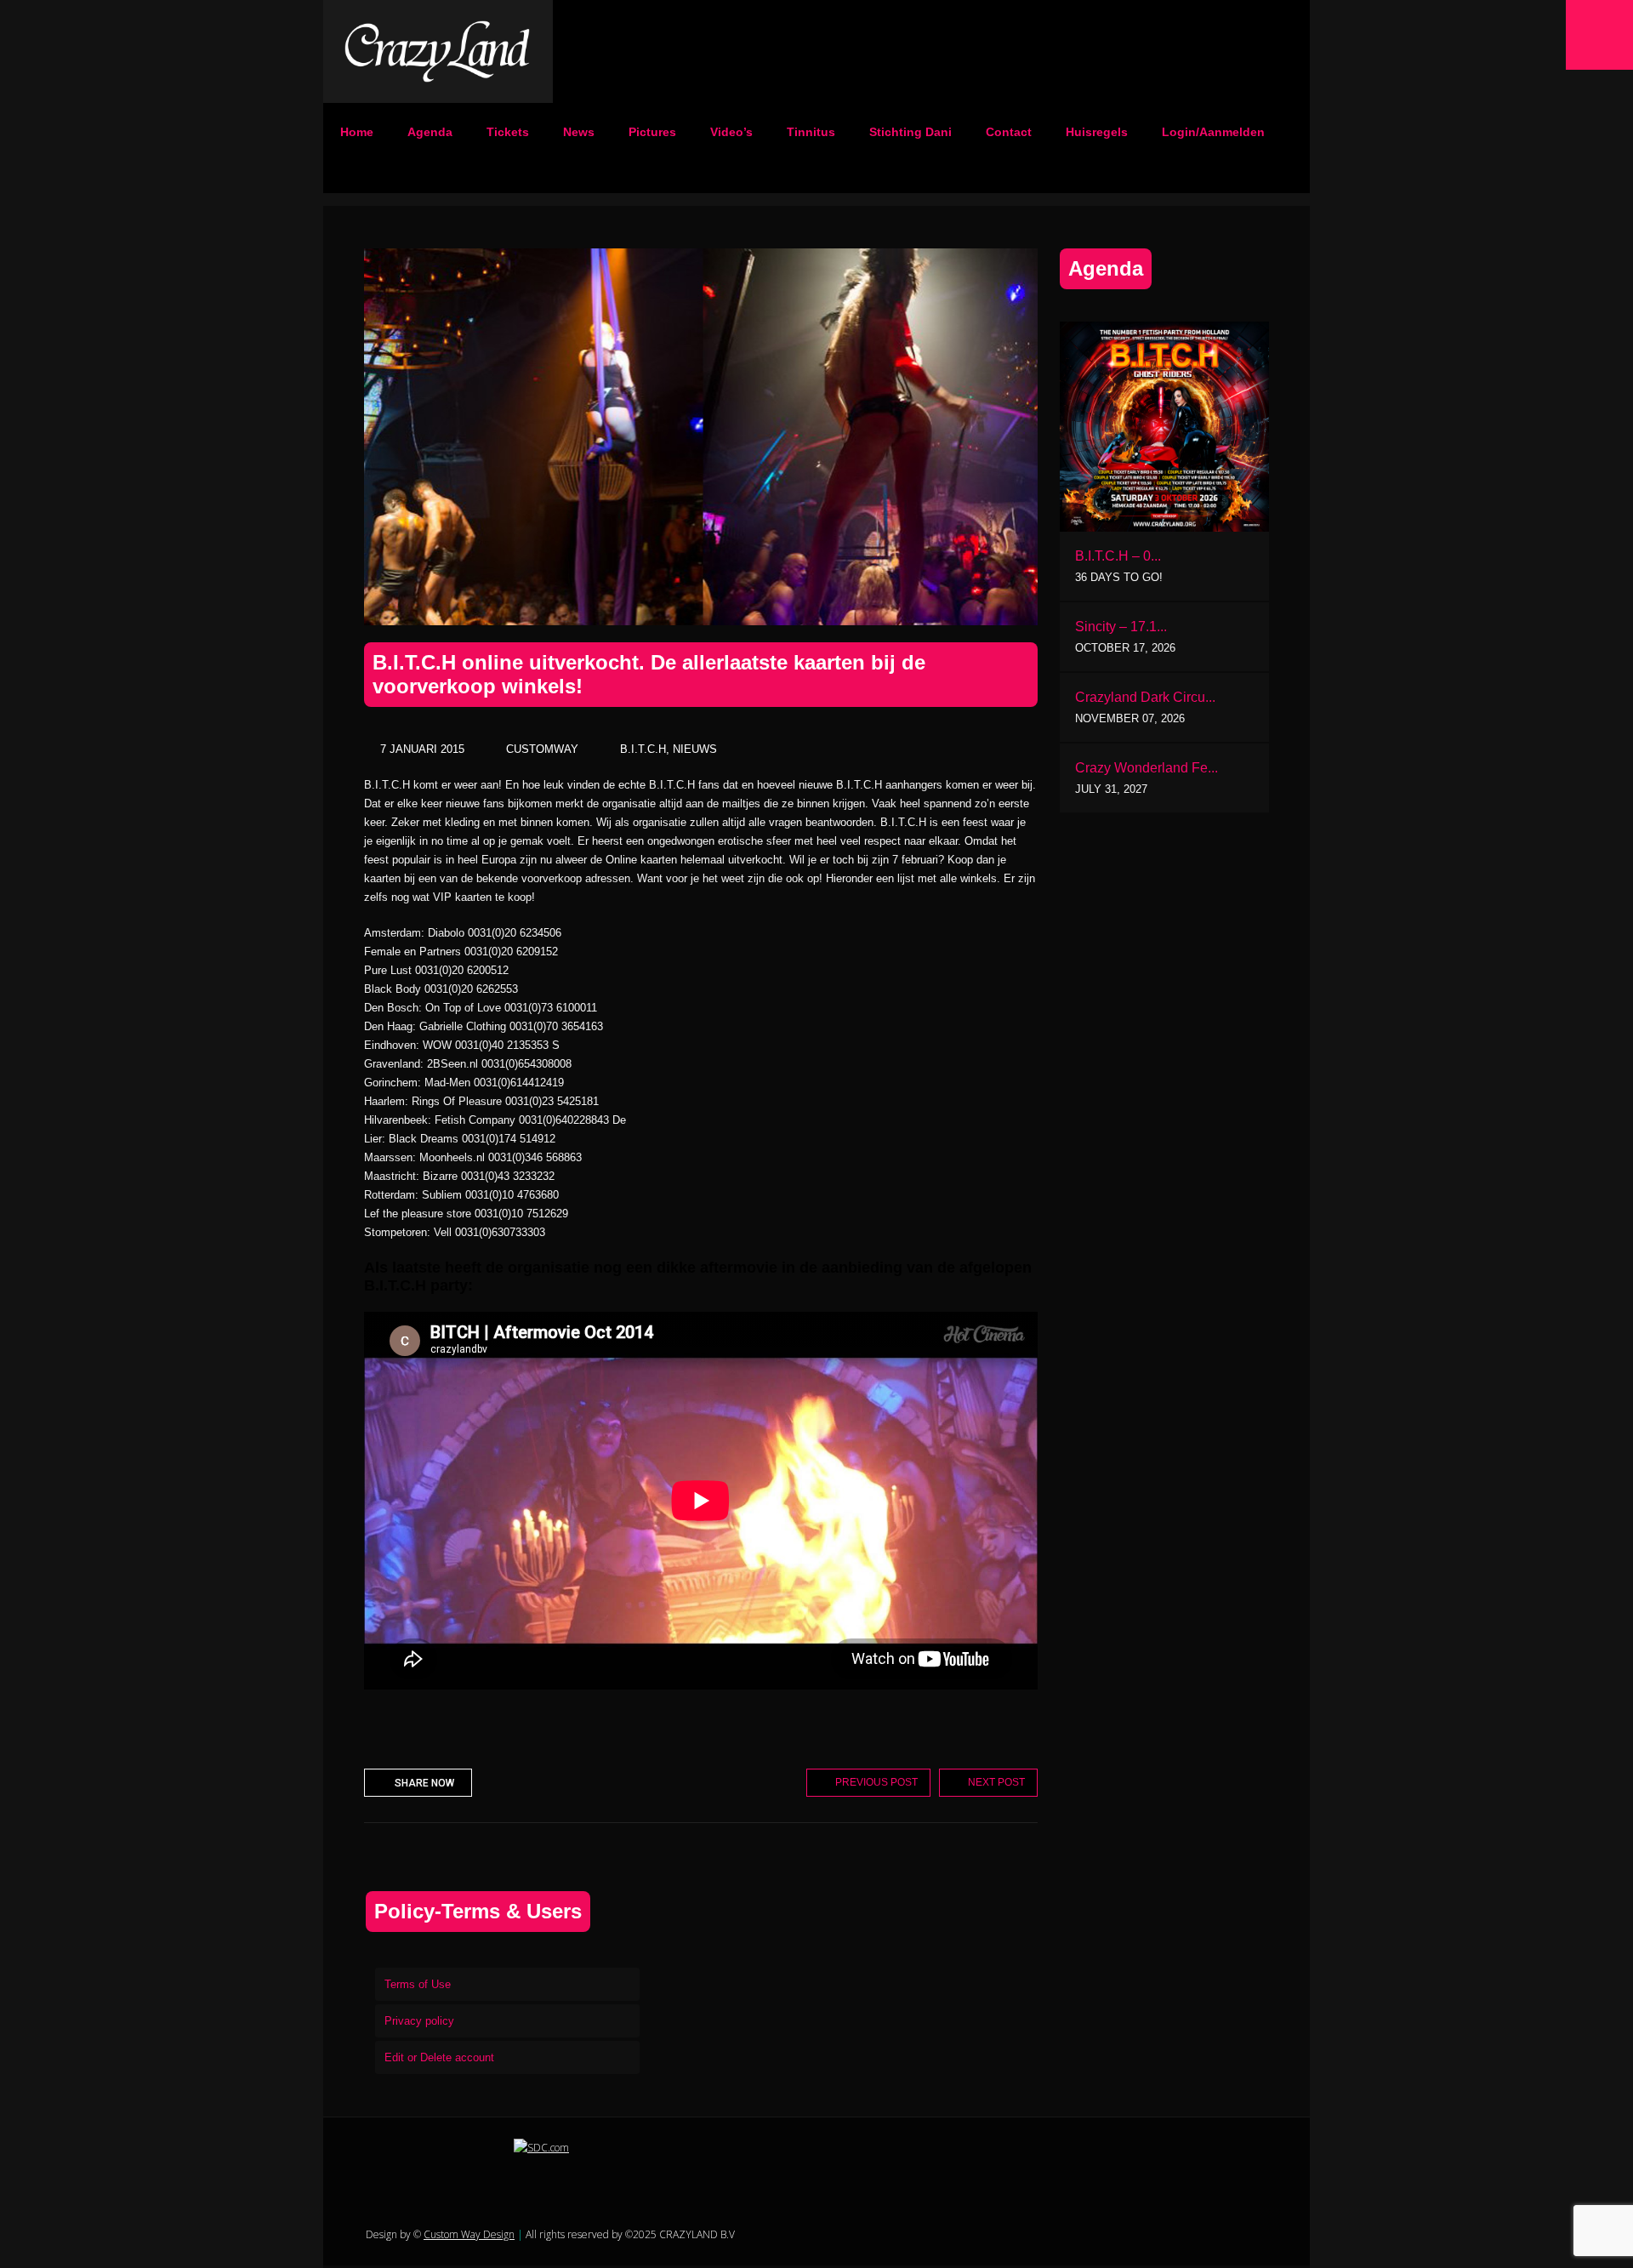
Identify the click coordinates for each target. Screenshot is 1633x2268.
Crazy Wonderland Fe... (1147, 768)
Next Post (996, 1782)
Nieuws (695, 749)
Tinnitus (811, 132)
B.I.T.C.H (643, 749)
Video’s (731, 132)
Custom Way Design (469, 2234)
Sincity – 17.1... (1121, 627)
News (579, 132)
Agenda (430, 132)
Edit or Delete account (439, 2057)
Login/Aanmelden (1213, 132)
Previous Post (876, 1782)
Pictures (652, 132)
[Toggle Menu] (1599, 35)
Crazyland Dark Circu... (1145, 697)
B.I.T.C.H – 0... (1118, 556)
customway (542, 749)
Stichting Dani (910, 132)
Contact (1009, 132)
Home (357, 132)
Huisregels (1097, 132)
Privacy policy (419, 2021)
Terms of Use (418, 1984)
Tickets (508, 132)
